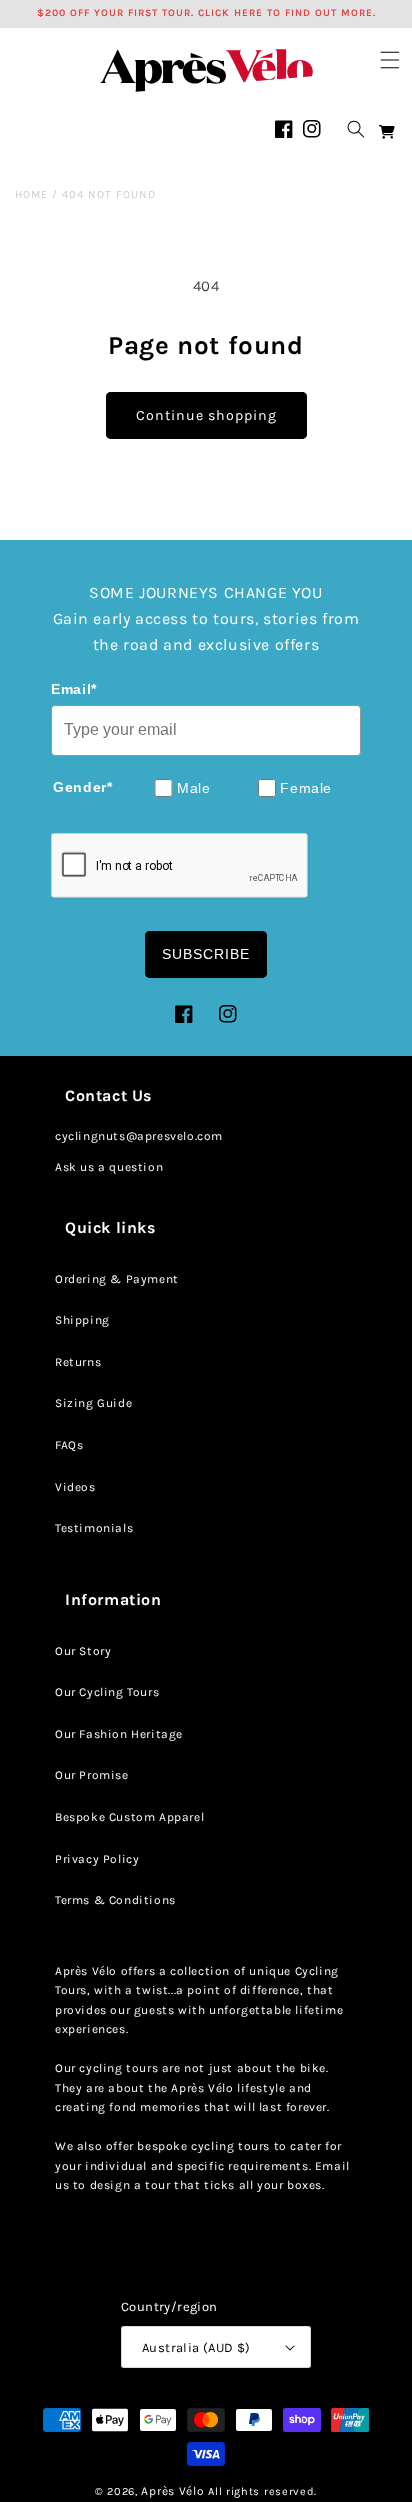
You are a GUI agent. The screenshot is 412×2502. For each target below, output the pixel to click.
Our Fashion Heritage (119, 1734)
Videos (75, 1487)
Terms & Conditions (115, 1900)
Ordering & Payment (117, 1279)
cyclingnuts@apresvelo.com (139, 1136)
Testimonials (94, 1528)
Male (193, 788)
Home (31, 194)
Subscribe (206, 954)
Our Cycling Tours (107, 1692)
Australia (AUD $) (196, 2347)
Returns (78, 1362)
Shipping (82, 1320)
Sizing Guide (93, 1403)
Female (306, 788)
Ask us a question (109, 1167)
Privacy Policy (97, 1859)
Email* (74, 689)
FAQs (69, 1445)
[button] (390, 60)
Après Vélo (172, 2491)
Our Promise (92, 1775)
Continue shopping (206, 415)
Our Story (83, 1651)
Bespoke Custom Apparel (129, 1817)
